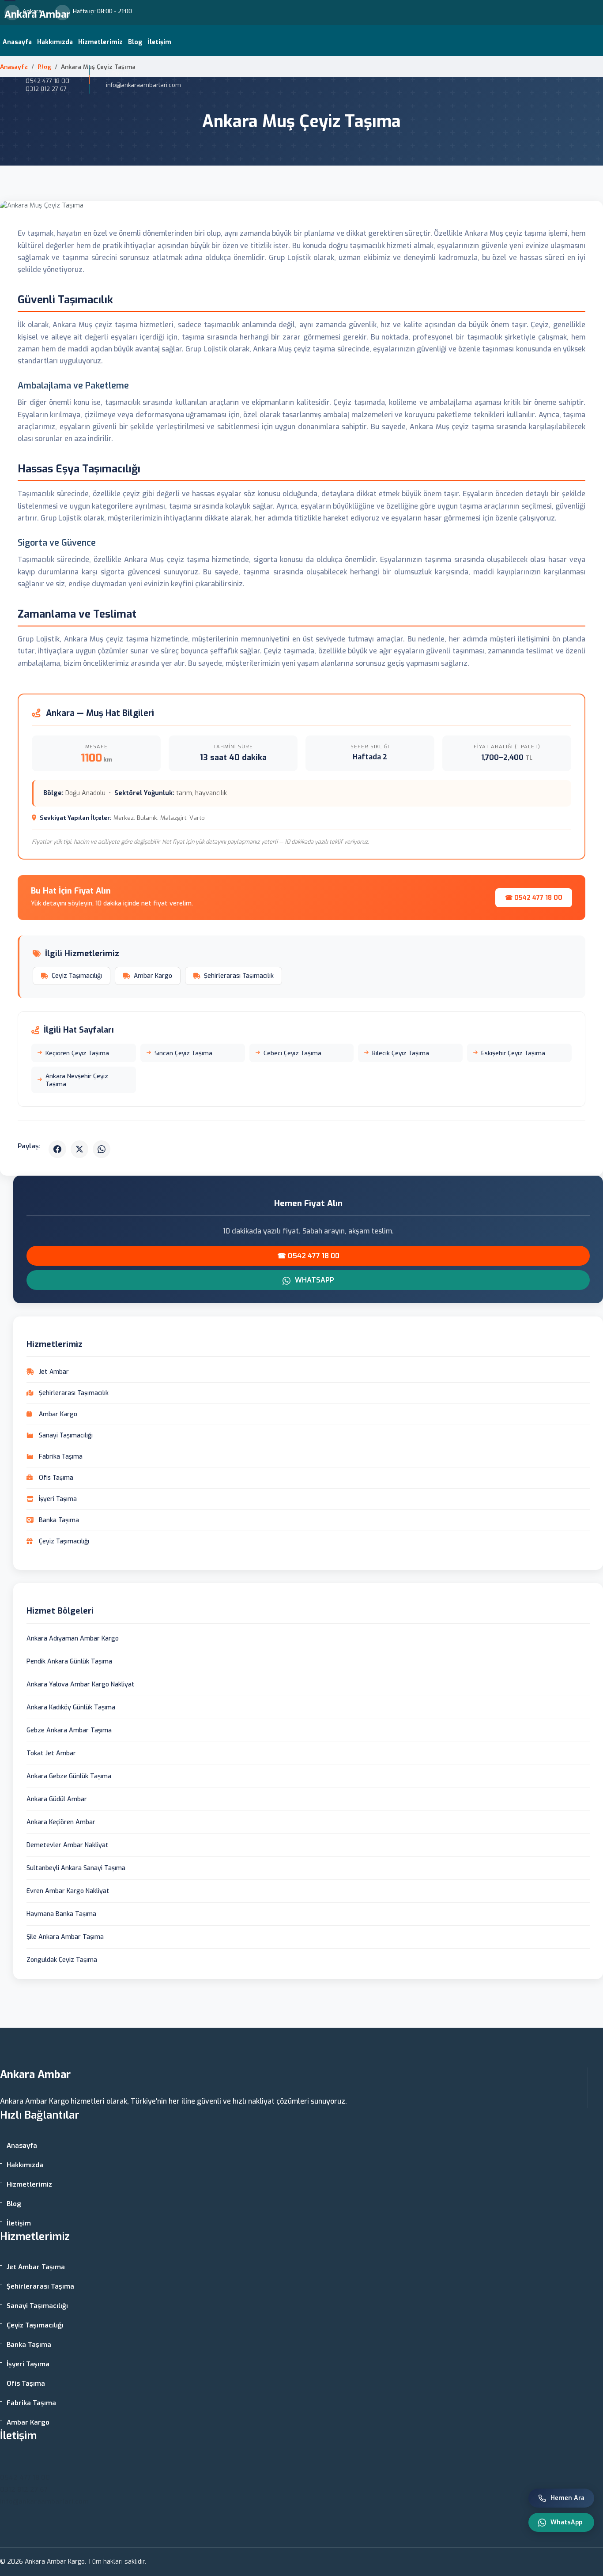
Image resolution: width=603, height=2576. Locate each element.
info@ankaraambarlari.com (44, 2501)
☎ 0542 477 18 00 (534, 898)
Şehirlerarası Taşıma (40, 2286)
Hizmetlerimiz (100, 42)
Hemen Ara (567, 2498)
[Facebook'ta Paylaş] (57, 1149)
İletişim (160, 42)
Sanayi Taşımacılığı (37, 2306)
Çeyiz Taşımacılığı (77, 976)
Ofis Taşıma (26, 2384)
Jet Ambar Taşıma (36, 2267)
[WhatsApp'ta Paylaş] (102, 1149)
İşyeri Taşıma (28, 2364)
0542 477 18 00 (47, 81)
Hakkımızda (55, 42)
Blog (135, 42)
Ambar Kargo (153, 976)
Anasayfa (17, 42)
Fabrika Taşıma (31, 2403)
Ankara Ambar (37, 14)
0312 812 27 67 (46, 89)
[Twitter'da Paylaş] (79, 1149)
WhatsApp (314, 1280)
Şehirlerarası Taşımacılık (239, 976)
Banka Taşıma (29, 2345)
